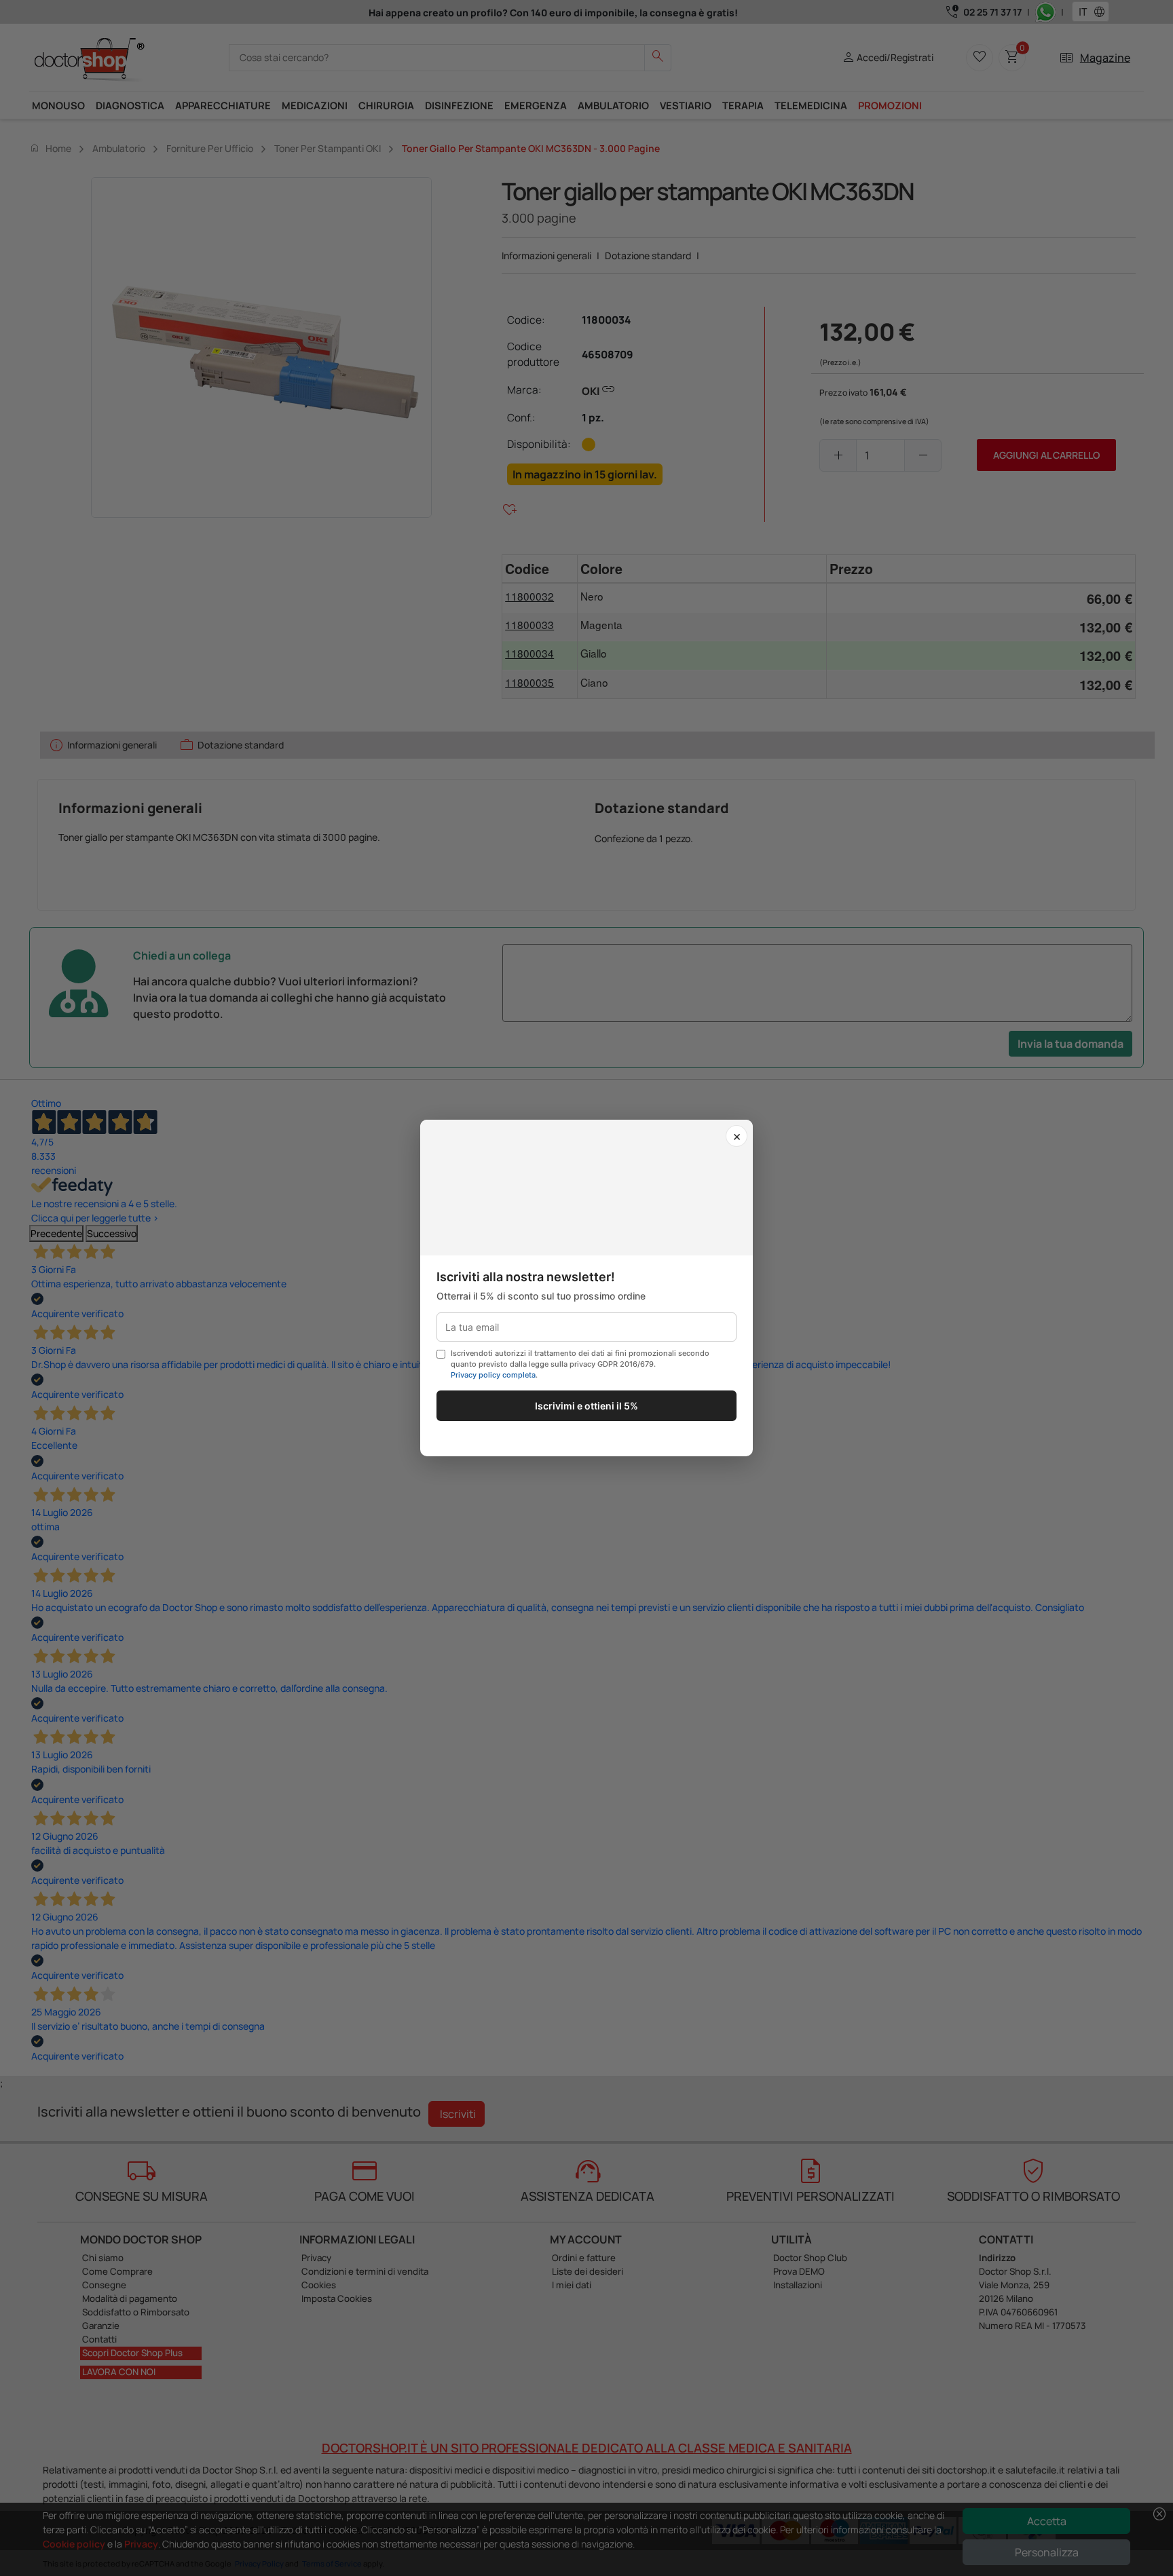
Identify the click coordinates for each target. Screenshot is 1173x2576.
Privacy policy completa (493, 1375)
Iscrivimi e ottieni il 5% (586, 1406)
